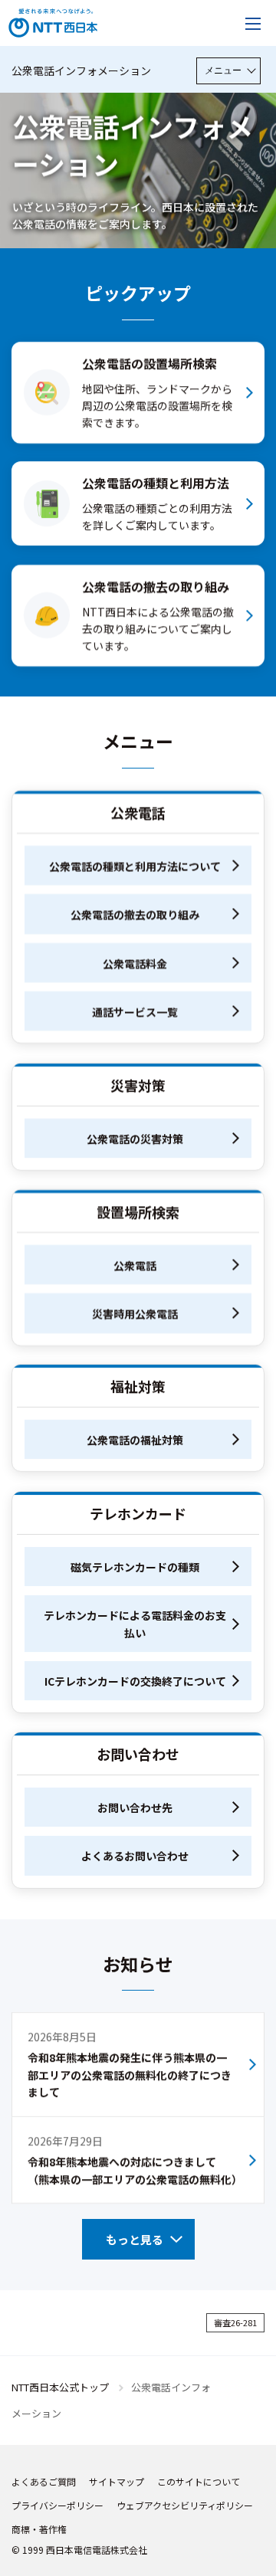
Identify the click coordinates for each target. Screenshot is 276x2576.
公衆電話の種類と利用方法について (135, 866)
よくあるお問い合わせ (135, 1856)
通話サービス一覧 (135, 1011)
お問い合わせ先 (135, 1807)
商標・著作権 (39, 2529)
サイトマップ (117, 2481)
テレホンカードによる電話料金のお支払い (135, 1624)
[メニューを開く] (253, 23)
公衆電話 (135, 1265)
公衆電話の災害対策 (135, 1138)
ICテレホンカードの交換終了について (135, 1681)
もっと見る (135, 2239)
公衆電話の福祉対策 (135, 1440)
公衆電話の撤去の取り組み (135, 914)
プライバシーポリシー (58, 2505)
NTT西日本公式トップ (60, 2387)
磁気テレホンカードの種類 (135, 1566)
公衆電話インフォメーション (81, 70)
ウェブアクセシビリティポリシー (185, 2505)
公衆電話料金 (135, 963)
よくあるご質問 (44, 2481)
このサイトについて (199, 2481)
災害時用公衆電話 (135, 1313)
